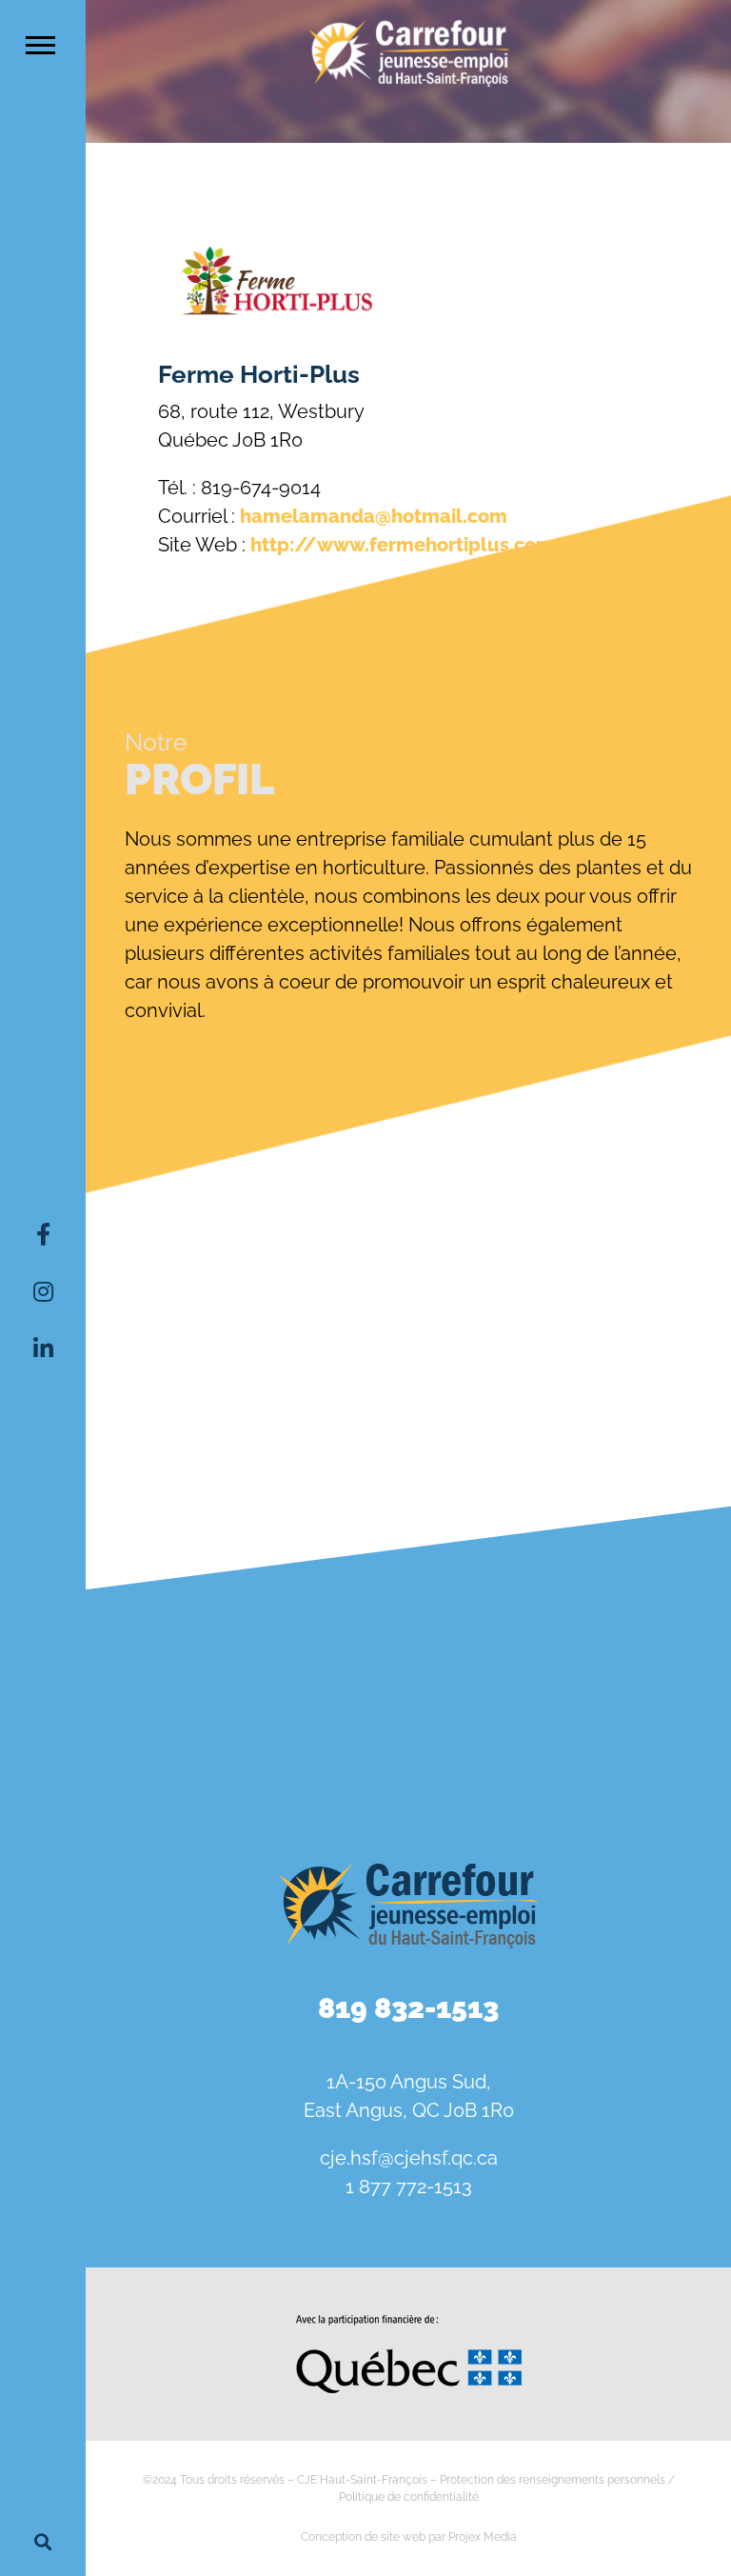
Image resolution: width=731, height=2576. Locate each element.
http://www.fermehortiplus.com (402, 545)
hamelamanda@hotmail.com (374, 516)
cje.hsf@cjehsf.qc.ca (409, 2158)
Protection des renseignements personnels (553, 2480)
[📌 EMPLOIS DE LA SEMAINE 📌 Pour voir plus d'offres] (408, 1608)
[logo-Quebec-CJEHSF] (409, 2322)
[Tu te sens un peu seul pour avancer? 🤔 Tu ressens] (408, 1735)
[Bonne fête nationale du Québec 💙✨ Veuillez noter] (190, 1608)
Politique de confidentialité (409, 2497)
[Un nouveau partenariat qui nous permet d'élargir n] (190, 1735)
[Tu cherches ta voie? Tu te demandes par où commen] (627, 1735)
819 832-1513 (408, 2008)
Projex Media (483, 2537)
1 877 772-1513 (409, 2187)
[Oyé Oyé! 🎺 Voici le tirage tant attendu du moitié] (627, 1608)
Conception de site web (363, 2537)
